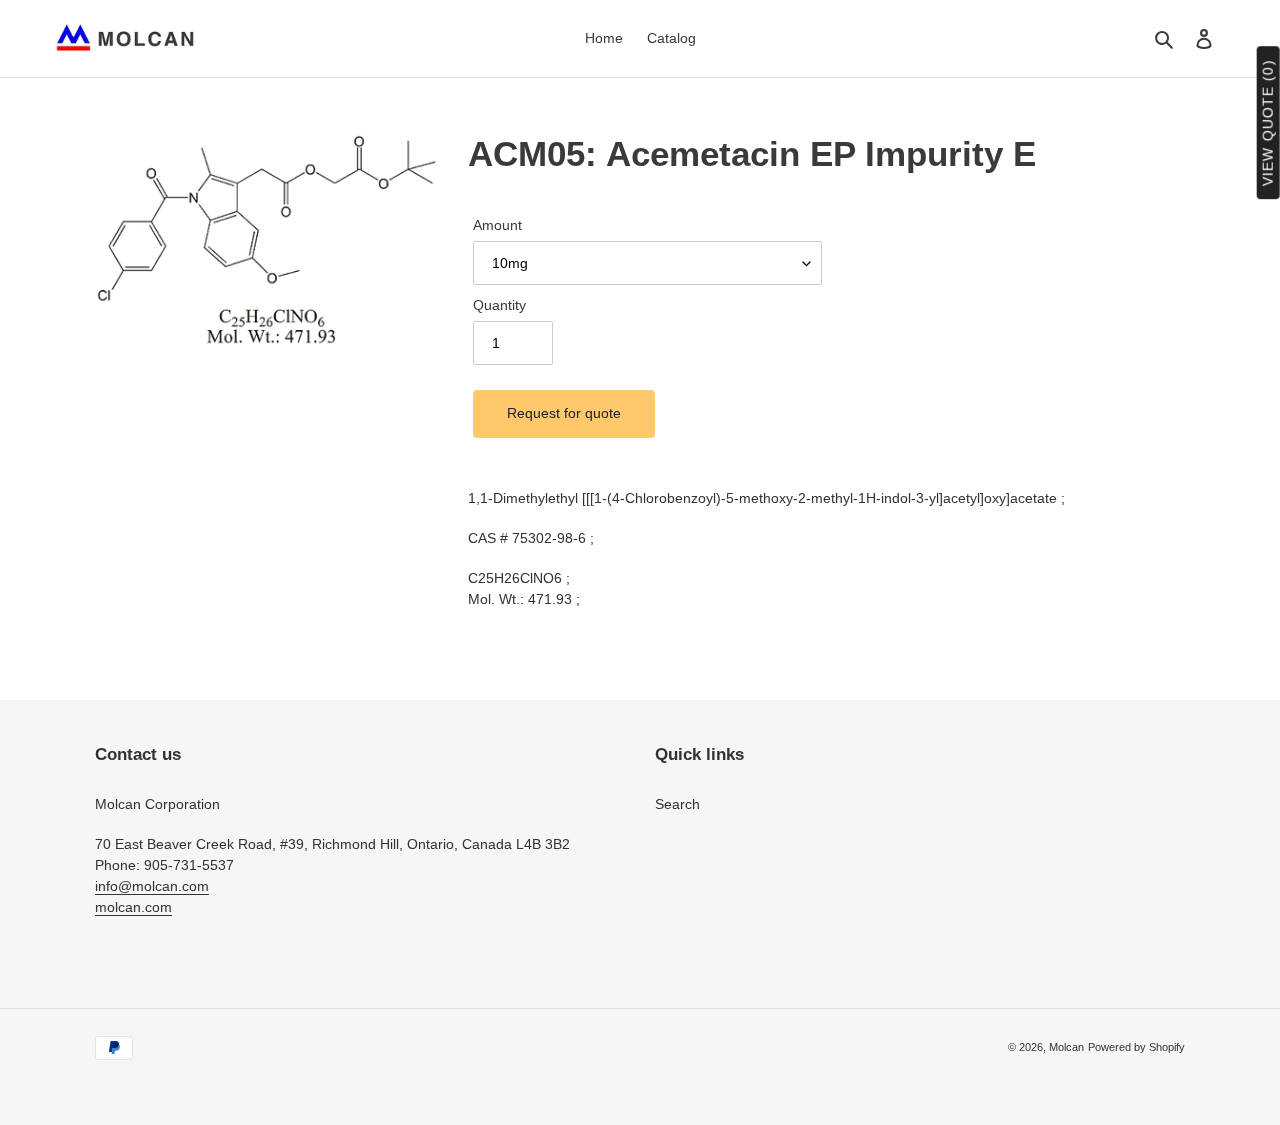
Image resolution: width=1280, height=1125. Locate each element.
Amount (497, 225)
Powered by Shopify (1136, 1047)
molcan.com (133, 907)
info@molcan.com (152, 886)
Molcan (1066, 1047)
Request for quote (564, 413)
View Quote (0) (1268, 123)
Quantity (499, 305)
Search (677, 804)
